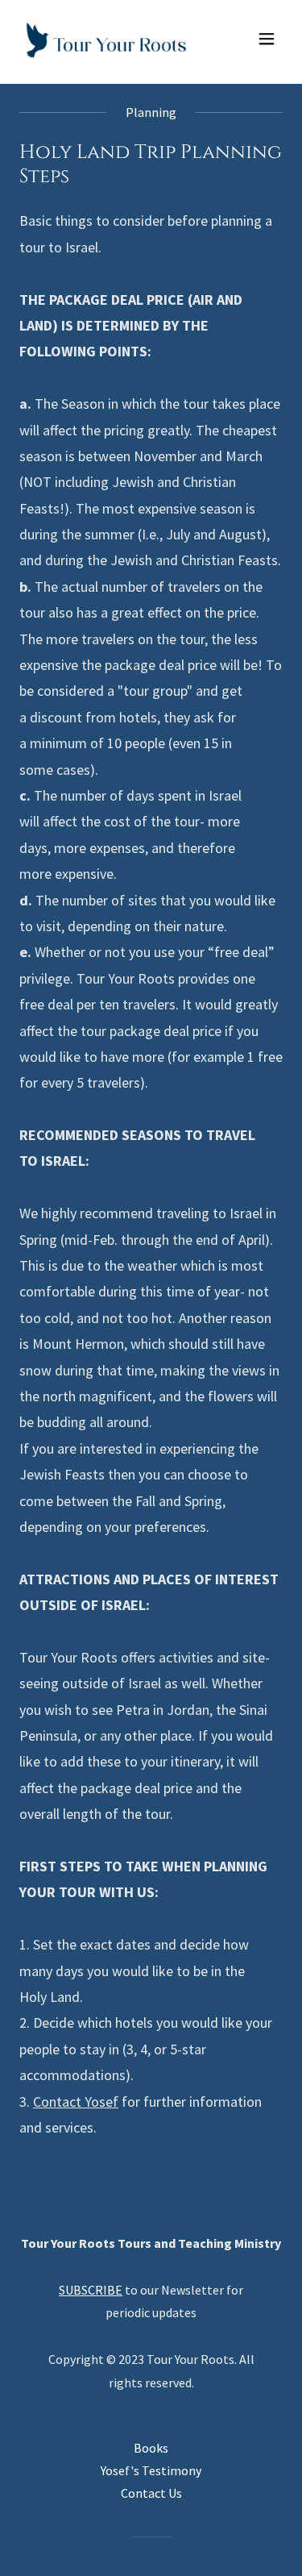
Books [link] (151, 2448)
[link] (106, 39)
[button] (267, 39)
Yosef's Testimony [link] (151, 2470)
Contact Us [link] (151, 2493)
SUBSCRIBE (91, 2290)
